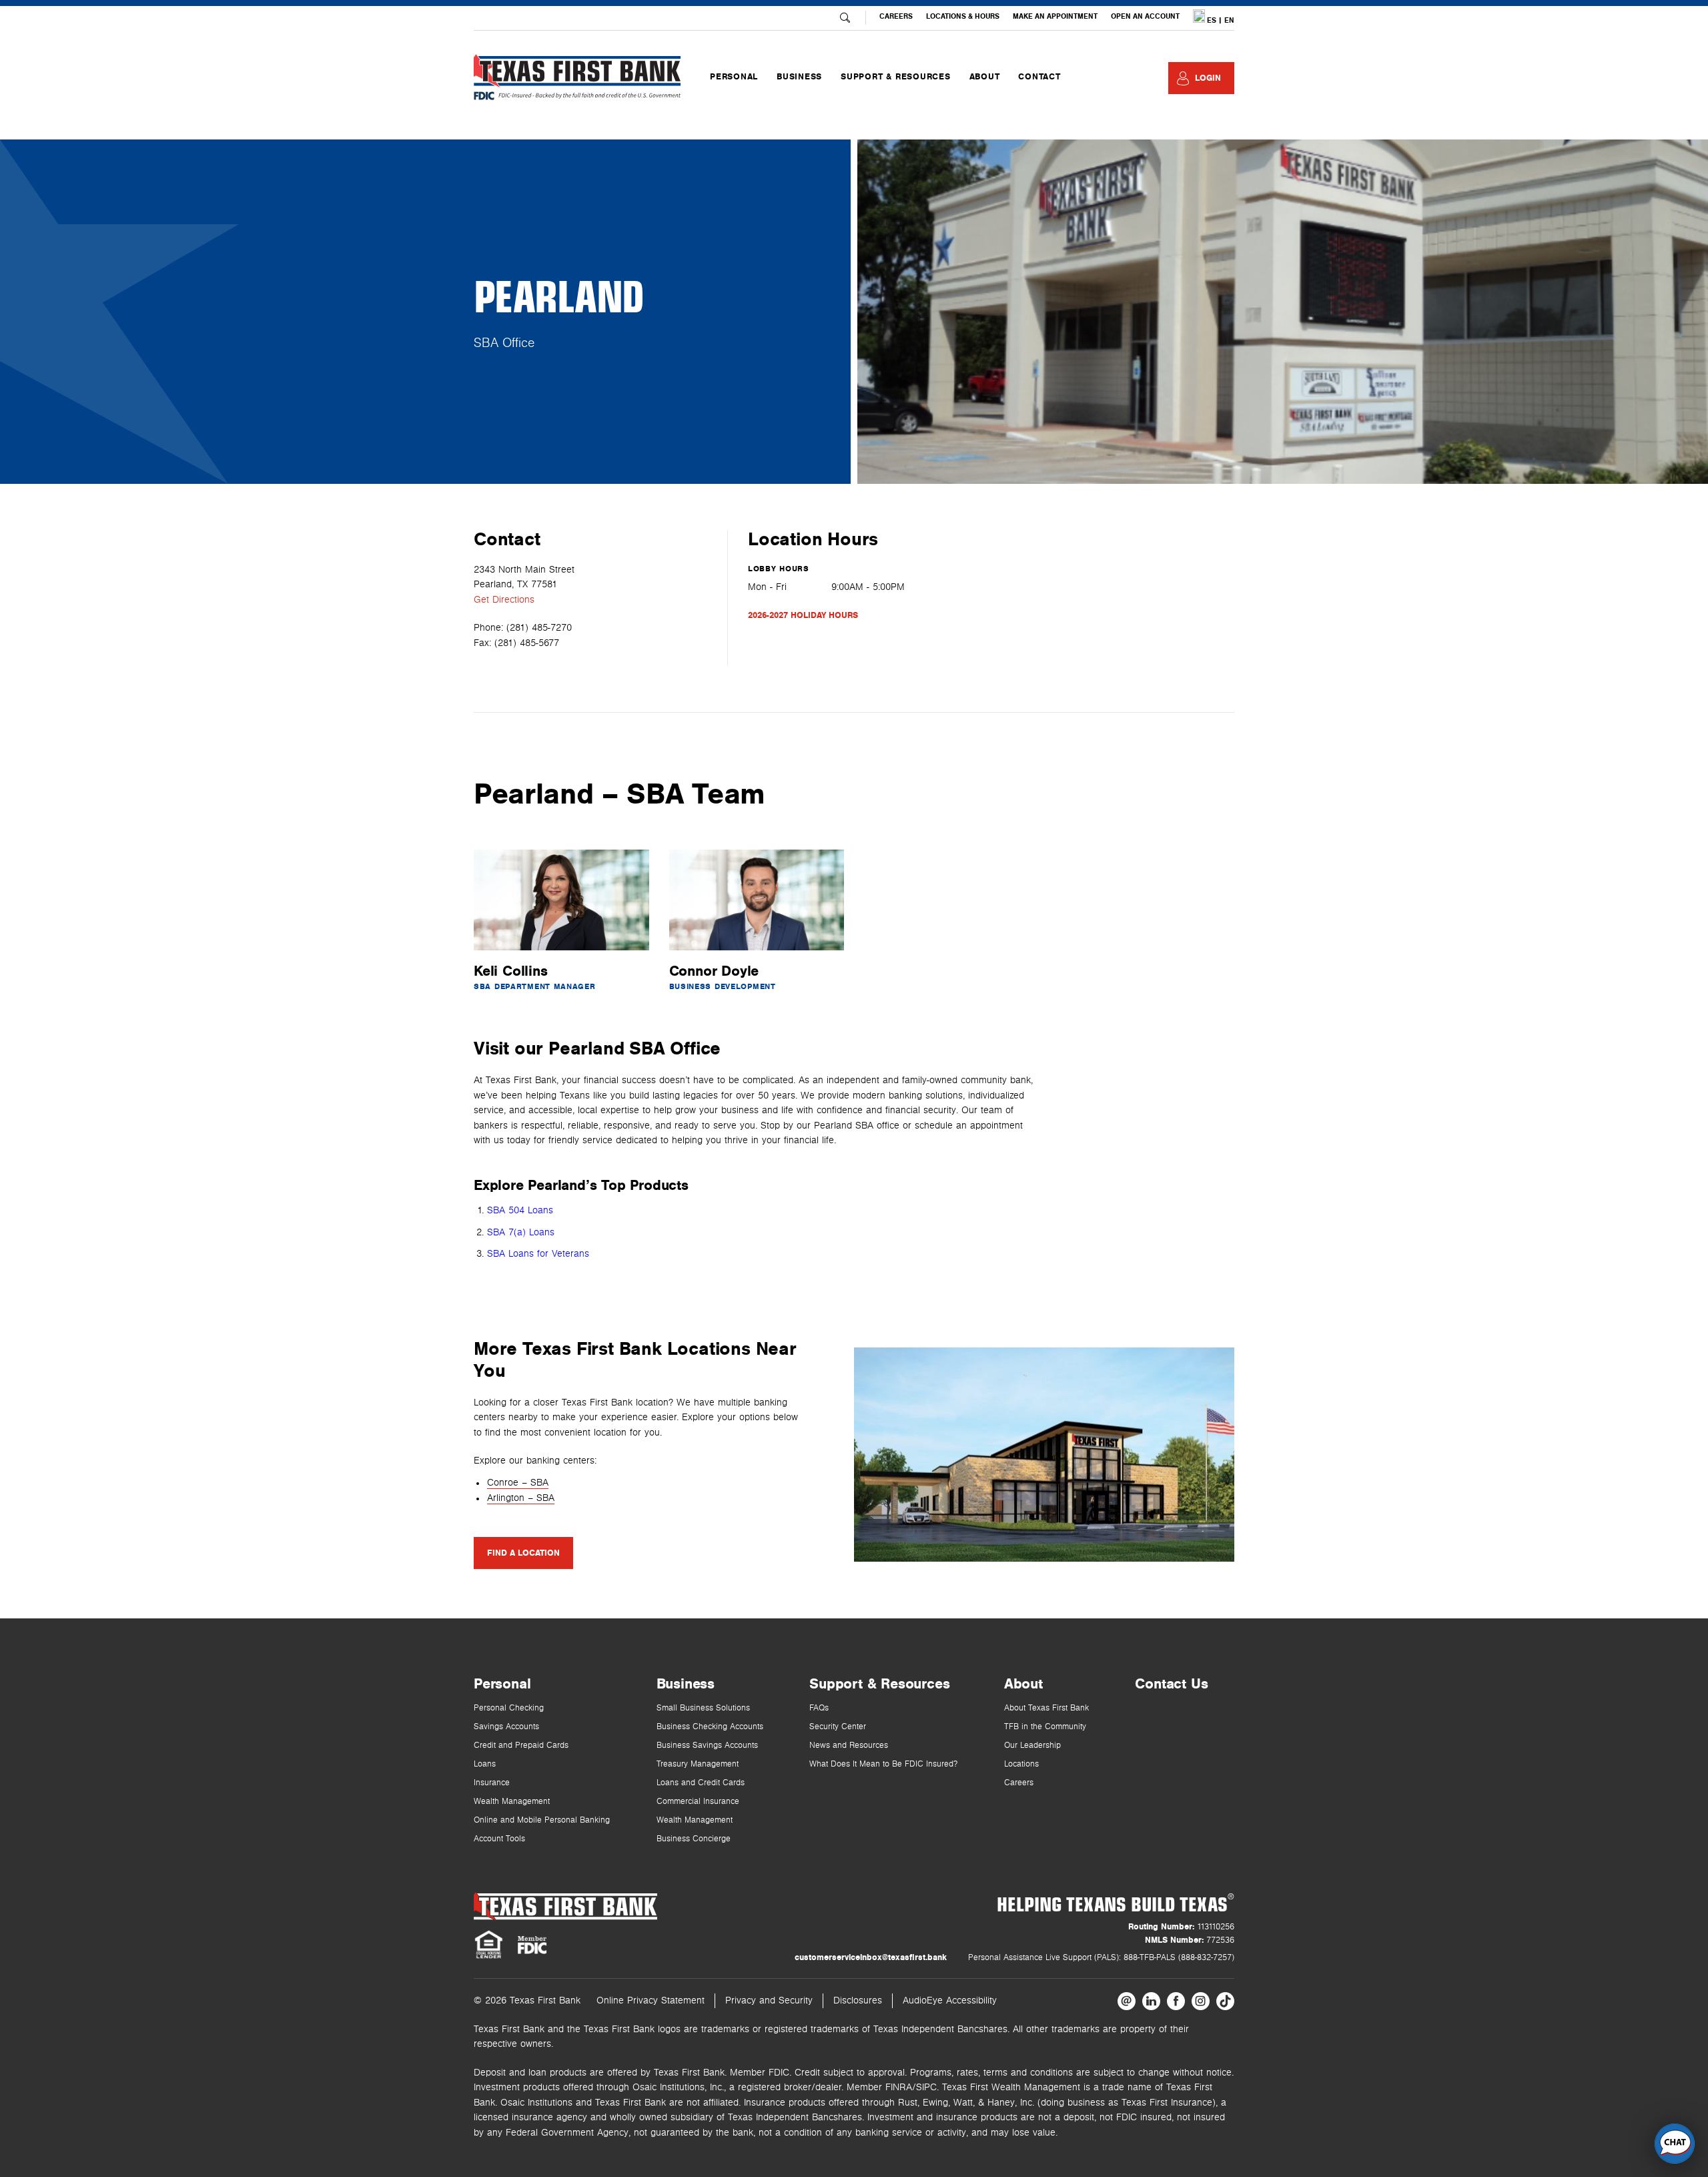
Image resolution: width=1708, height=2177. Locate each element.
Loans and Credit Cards (701, 1783)
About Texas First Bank (1046, 1708)
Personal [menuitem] (734, 77)
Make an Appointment (1055, 16)
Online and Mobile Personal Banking (542, 1820)
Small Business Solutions (703, 1708)
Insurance (492, 1783)
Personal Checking (509, 1708)
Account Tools (499, 1839)
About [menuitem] (985, 77)
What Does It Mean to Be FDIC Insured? (883, 1764)
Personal (502, 1684)
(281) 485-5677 (527, 643)
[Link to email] (1127, 2001)
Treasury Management (698, 1764)
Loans (485, 1764)
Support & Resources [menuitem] (895, 77)
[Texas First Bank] (565, 1906)
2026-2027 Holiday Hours (803, 615)
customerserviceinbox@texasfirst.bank (871, 1957)
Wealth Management (512, 1802)
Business (686, 1684)
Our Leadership (1032, 1746)
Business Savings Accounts (707, 1746)
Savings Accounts (506, 1727)
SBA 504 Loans (520, 1210)
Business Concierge (694, 1839)
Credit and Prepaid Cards (521, 1746)
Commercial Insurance (698, 1802)
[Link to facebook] (1176, 2001)
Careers (896, 16)
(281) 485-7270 (539, 628)
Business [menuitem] (799, 77)
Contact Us (1171, 1684)
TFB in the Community (1045, 1727)
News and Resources (849, 1746)
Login (1208, 78)
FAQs (819, 1708)
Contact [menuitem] (1039, 77)
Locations (1021, 1764)
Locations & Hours (963, 16)
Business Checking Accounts (710, 1727)
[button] (1675, 2144)
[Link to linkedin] (1151, 2001)
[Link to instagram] (1201, 2001)
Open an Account (1145, 16)
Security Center (838, 1727)
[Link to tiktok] (1225, 2001)
